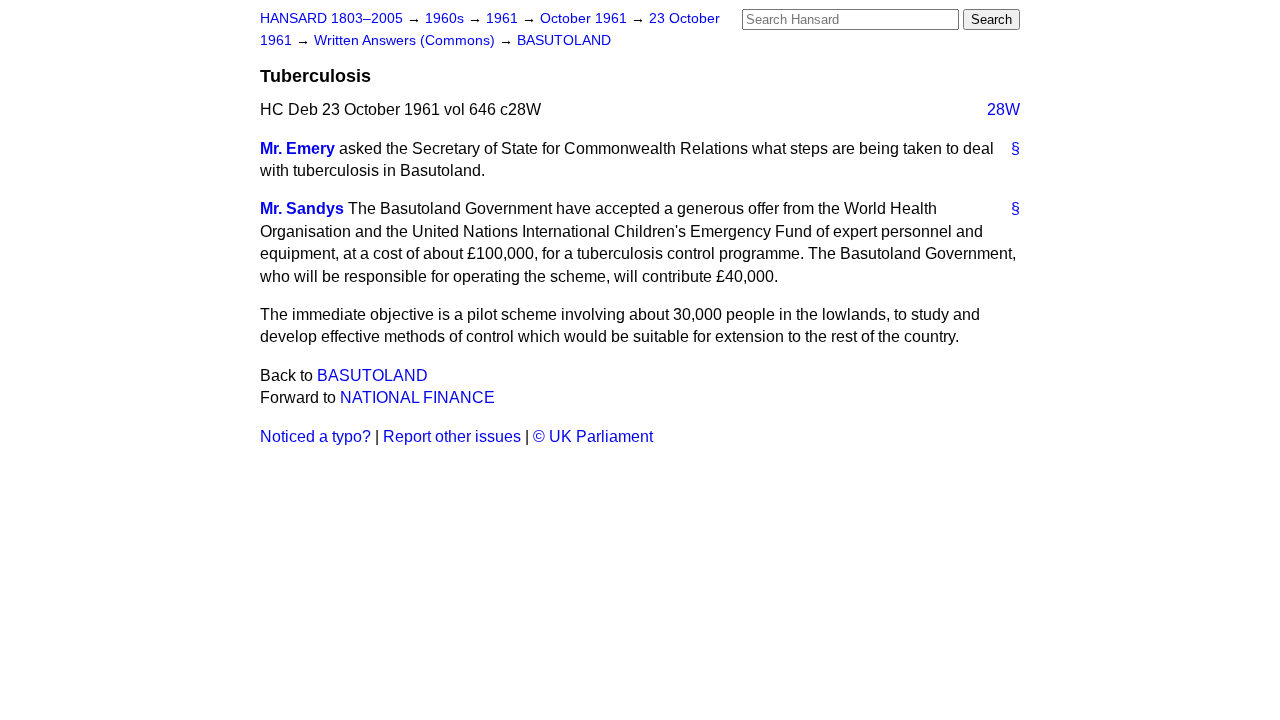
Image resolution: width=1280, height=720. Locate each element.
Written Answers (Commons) (406, 40)
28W (1003, 109)
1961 (504, 18)
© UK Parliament (593, 436)
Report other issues (452, 436)
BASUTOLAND (564, 40)
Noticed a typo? (315, 436)
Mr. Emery (297, 148)
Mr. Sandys (302, 208)
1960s (446, 18)
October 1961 (585, 18)
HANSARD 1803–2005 (331, 18)
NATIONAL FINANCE (417, 397)
